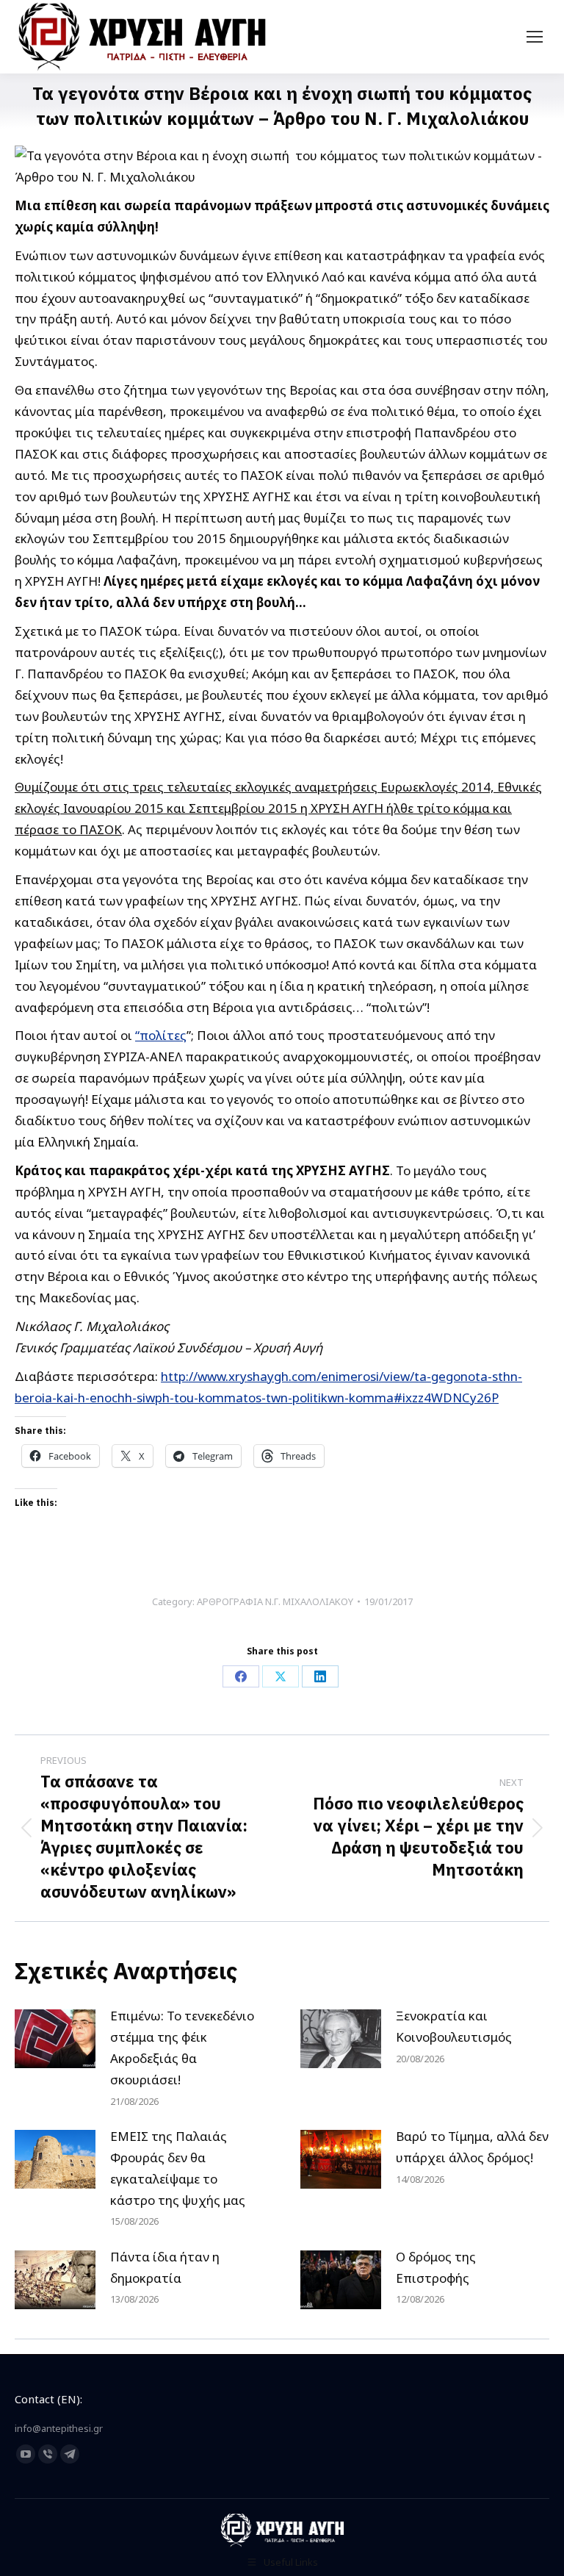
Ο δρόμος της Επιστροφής (436, 2267)
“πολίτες (161, 1035)
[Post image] (55, 2039)
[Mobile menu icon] (535, 37)
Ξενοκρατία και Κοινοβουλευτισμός (454, 2026)
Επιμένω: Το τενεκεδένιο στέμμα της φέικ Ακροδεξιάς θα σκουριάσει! (182, 2048)
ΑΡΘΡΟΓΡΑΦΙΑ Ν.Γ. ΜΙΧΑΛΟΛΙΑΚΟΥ (275, 1601)
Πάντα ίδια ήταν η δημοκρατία (165, 2267)
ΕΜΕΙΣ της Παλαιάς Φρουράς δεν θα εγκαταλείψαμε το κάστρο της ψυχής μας (178, 2168)
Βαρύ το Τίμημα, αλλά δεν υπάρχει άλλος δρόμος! (472, 2147)
